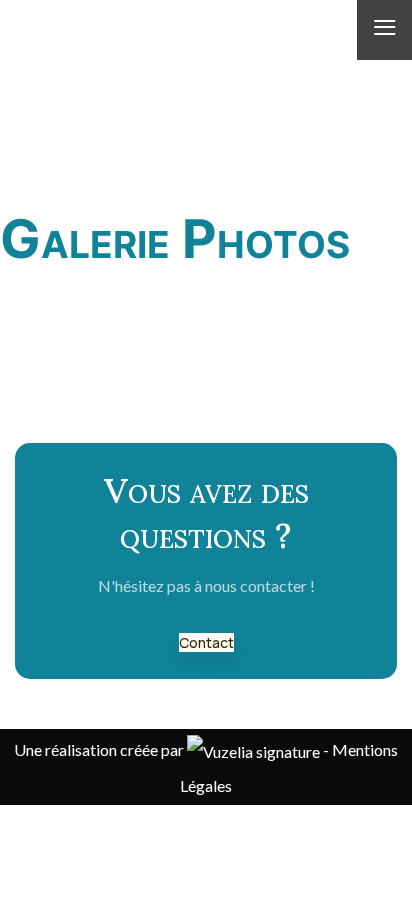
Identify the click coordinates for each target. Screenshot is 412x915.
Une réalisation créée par (100, 749)
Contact (206, 642)
